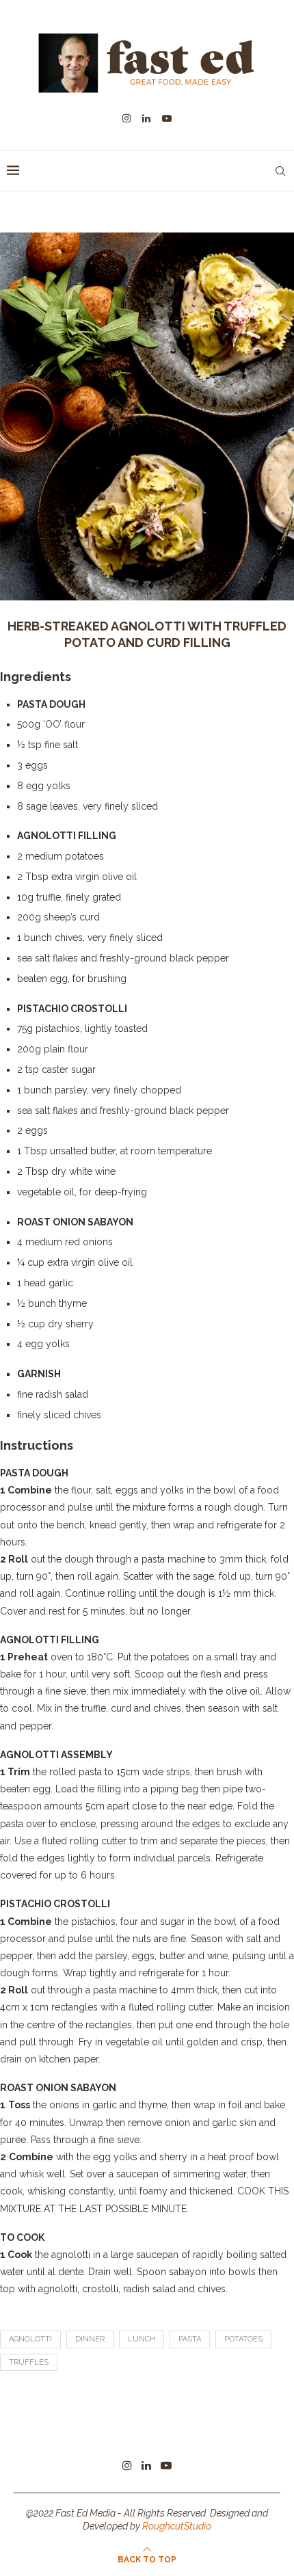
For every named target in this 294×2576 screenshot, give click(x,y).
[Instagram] (126, 118)
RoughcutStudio (177, 2526)
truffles (29, 2362)
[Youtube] (167, 118)
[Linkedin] (146, 118)
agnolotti (30, 2339)
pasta (190, 2339)
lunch (142, 2339)
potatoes (243, 2339)
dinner (90, 2339)
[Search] (280, 171)
